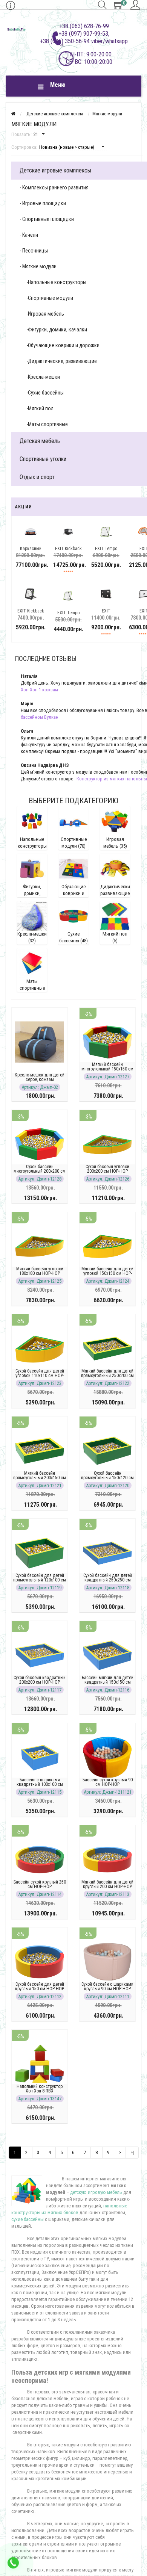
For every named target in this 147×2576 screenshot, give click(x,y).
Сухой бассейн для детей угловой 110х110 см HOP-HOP (40, 1376)
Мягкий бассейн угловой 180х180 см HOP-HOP (40, 1271)
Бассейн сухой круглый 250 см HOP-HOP (40, 1884)
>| (132, 2152)
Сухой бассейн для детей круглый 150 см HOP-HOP (40, 1986)
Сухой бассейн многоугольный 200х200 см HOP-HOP (40, 1171)
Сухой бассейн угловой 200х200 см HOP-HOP (107, 1169)
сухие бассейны (28, 2219)
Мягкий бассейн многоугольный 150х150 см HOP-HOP (107, 1069)
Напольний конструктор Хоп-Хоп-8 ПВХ (40, 2089)
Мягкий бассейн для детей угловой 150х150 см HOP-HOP (107, 1273)
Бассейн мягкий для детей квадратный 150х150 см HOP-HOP (108, 1682)
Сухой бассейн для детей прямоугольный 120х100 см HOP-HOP (40, 1580)
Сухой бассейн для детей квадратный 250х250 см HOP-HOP (108, 1580)
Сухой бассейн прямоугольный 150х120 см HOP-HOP (107, 1478)
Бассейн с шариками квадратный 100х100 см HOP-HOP (40, 1784)
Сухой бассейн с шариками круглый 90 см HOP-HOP (107, 1986)
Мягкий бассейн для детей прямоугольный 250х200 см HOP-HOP (107, 1376)
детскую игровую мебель (96, 2192)
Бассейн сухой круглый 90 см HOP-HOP (108, 1782)
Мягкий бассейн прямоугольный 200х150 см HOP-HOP (40, 1478)
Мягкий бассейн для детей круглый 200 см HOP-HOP (107, 1884)
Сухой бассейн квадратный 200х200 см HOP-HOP (40, 1680)
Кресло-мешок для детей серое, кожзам (40, 1077)
